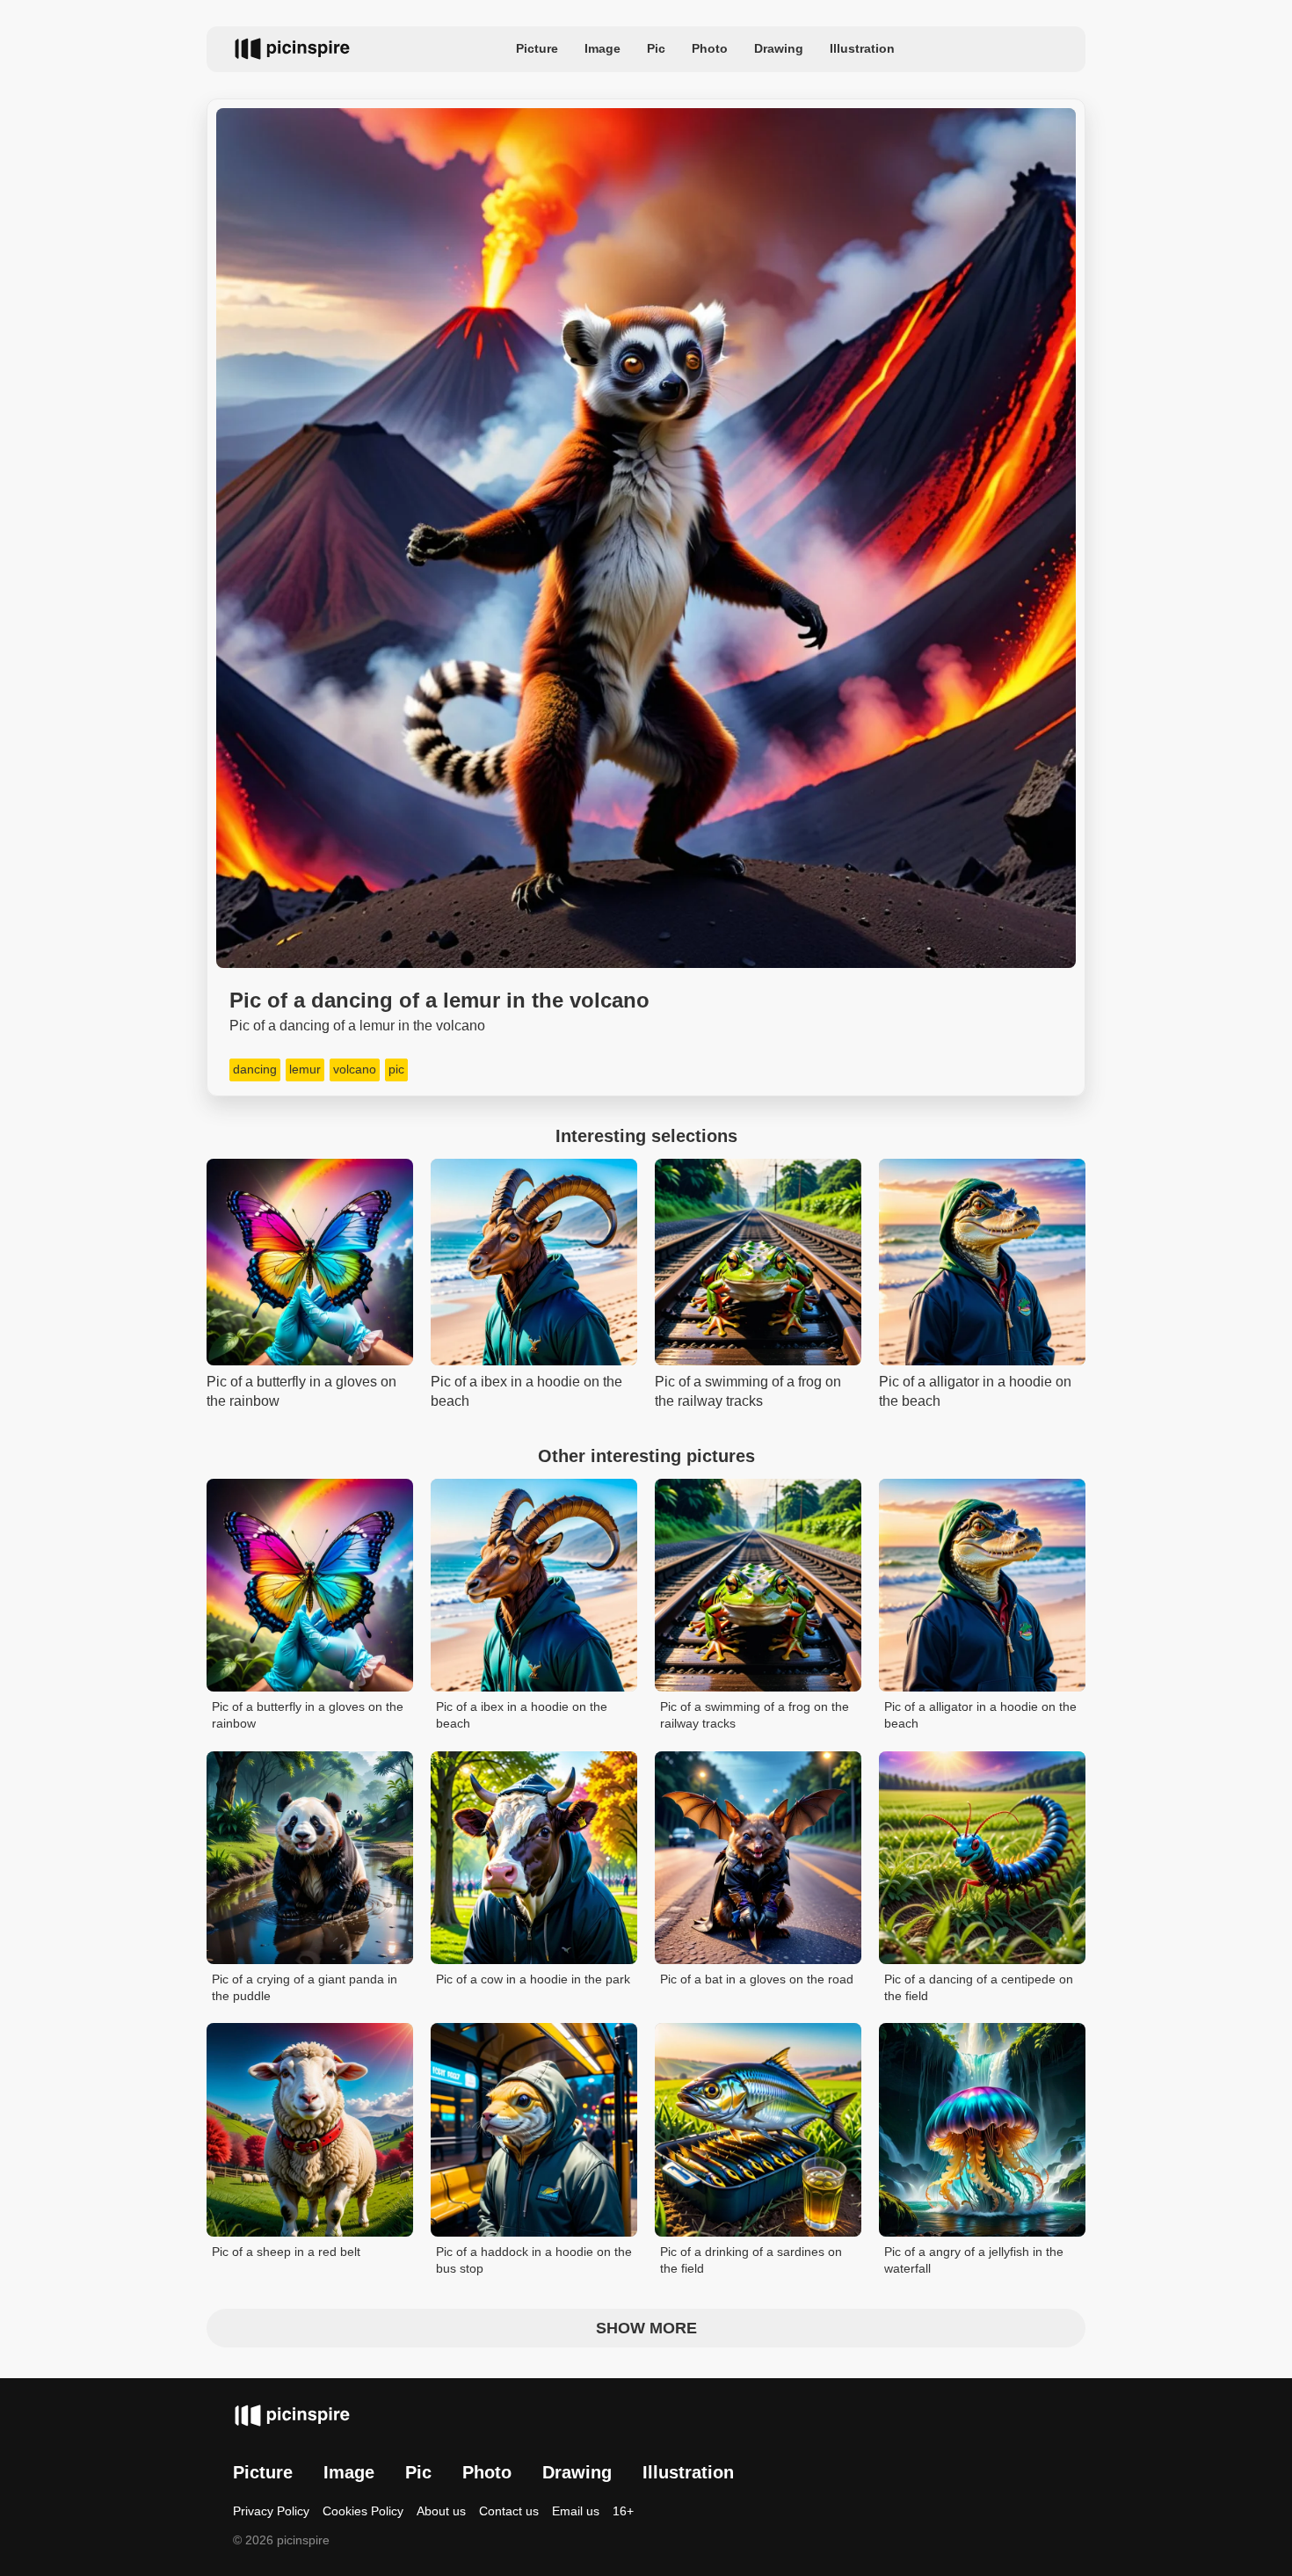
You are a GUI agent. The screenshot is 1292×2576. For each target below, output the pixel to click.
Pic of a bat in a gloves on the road (757, 1979)
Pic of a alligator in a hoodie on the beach (980, 1715)
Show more (646, 2328)
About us (441, 2511)
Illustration (862, 48)
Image (602, 48)
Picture (537, 48)
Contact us (509, 2511)
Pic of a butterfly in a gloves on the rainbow (308, 1715)
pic (396, 1069)
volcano (355, 1069)
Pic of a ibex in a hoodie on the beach (522, 1715)
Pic (656, 48)
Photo (710, 48)
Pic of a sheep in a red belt (286, 2252)
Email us (576, 2511)
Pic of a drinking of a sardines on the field (751, 2260)
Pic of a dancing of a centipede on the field (979, 1988)
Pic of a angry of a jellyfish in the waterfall (974, 2260)
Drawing (779, 48)
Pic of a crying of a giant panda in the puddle (305, 1988)
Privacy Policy (271, 2511)
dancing (255, 1069)
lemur (305, 1069)
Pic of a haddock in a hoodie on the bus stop (534, 2260)
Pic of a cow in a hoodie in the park (533, 1979)
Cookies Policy (363, 2511)
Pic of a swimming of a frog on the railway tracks (755, 1715)
